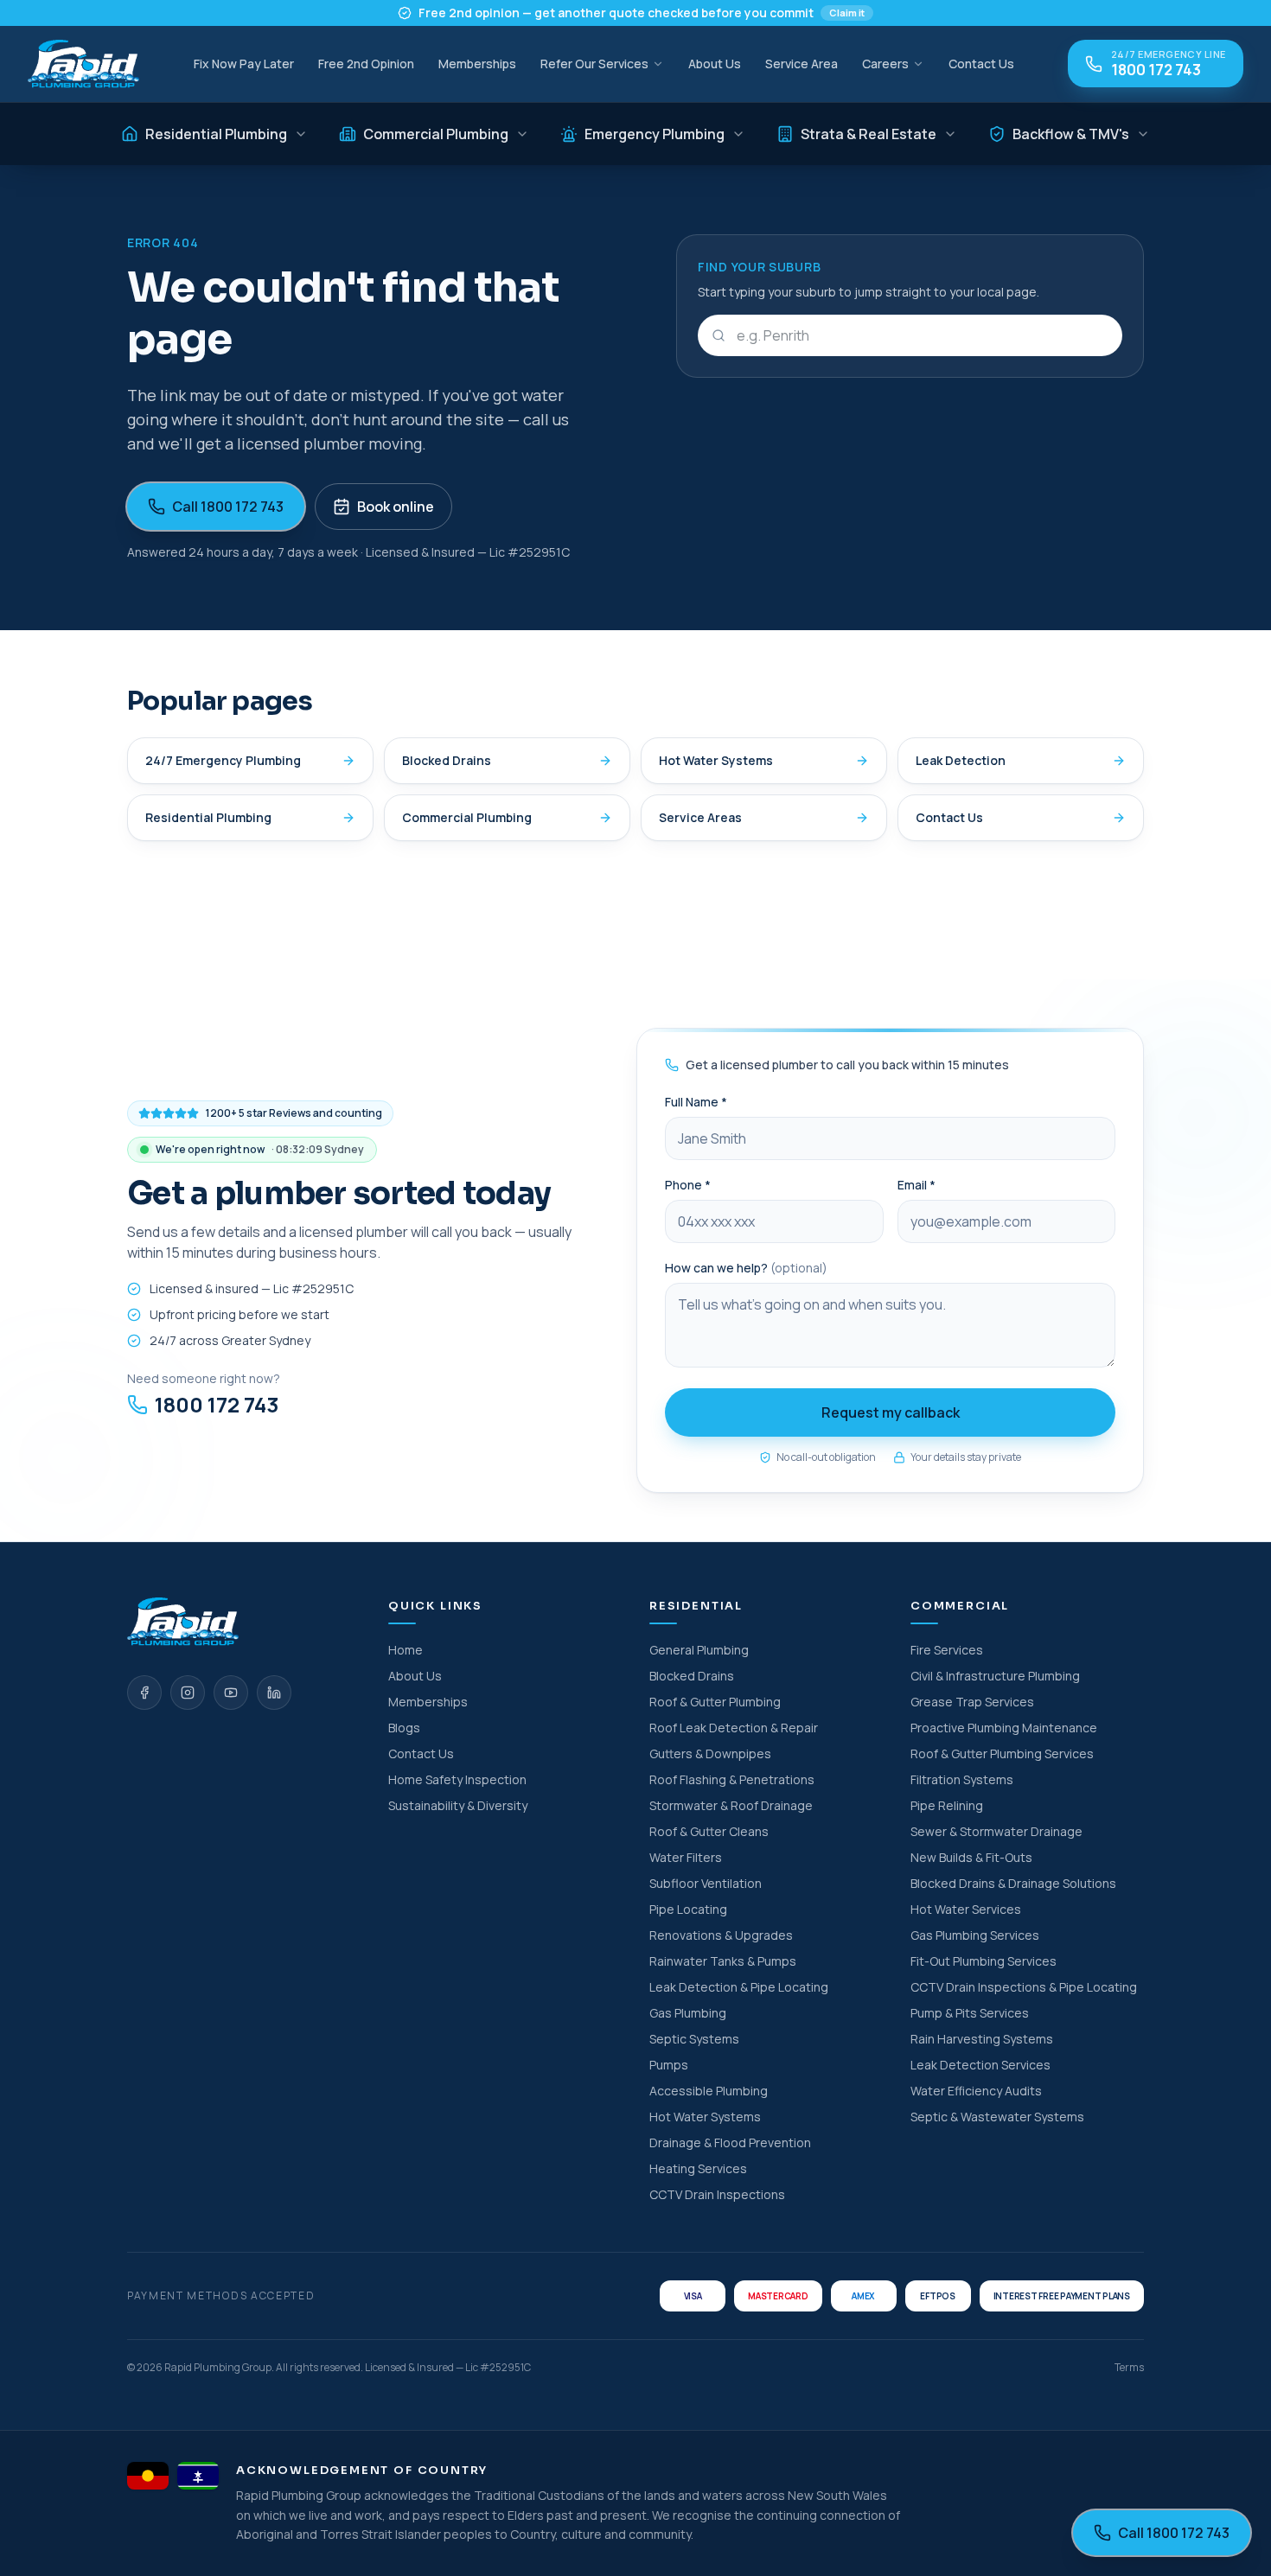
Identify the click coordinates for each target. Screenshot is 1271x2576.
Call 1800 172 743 (228, 507)
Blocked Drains (447, 760)
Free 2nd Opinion (366, 64)
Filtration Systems (962, 1779)
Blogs (404, 1728)
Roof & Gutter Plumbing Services (1002, 1753)
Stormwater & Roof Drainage (731, 1805)
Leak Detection (961, 760)
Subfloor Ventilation (706, 1883)
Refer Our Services (594, 64)
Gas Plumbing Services (975, 1935)
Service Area (802, 64)
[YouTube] (231, 1693)
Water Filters (686, 1857)
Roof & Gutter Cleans (709, 1831)
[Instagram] (188, 1693)
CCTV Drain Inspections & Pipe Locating (1024, 1987)
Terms (1129, 2368)
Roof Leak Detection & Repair (734, 1728)
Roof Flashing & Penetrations (732, 1779)
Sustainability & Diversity (458, 1805)
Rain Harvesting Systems (982, 2039)
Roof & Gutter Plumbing (715, 1702)
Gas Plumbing (688, 2013)
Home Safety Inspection (457, 1779)
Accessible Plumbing (709, 2091)
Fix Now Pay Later (244, 64)
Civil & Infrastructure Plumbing (995, 1676)
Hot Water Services (966, 1909)
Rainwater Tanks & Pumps (723, 1961)
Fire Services (947, 1650)
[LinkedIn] (274, 1693)
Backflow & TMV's (1071, 134)
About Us (715, 64)
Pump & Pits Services (970, 2013)
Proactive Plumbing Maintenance (1004, 1728)
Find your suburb (759, 267)
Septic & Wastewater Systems (997, 2117)
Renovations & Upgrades (721, 1935)
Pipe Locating (688, 1909)
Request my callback (891, 1412)
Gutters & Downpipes (710, 1753)
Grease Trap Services (972, 1702)
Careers (885, 64)
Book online (396, 507)
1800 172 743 (217, 1405)
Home (406, 1650)
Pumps (669, 2065)
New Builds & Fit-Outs (971, 1857)
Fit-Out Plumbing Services (984, 1961)
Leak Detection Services (980, 2065)
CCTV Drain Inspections (717, 2194)
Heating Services (698, 2168)
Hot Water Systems (716, 760)
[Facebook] (144, 1693)
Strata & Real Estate (869, 134)
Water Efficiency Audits (976, 2091)
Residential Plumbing (216, 134)
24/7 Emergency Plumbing (223, 760)
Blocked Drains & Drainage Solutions (1013, 1883)
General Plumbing (699, 1650)
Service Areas (700, 817)
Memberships (477, 64)
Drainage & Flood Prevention (730, 2142)
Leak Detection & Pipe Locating (739, 1987)
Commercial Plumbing (436, 134)
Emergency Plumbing (655, 134)
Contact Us (981, 64)
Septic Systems (694, 2039)
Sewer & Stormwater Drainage (996, 1831)
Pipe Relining (947, 1805)
